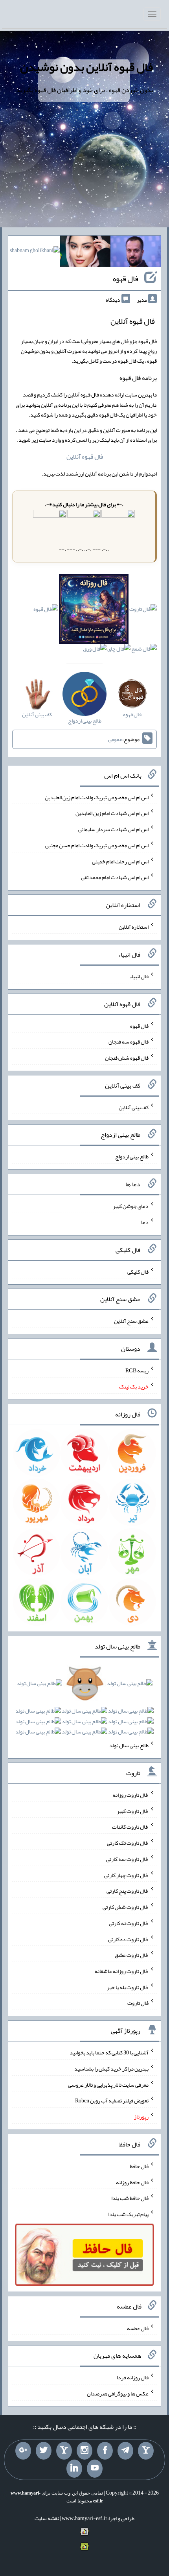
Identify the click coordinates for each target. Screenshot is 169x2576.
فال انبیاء (139, 976)
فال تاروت (138, 2003)
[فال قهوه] (46, 611)
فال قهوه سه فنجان (129, 1042)
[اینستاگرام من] (84, 2451)
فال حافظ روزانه (132, 2182)
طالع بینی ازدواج (132, 1156)
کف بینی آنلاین (134, 1107)
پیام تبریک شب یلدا (128, 2214)
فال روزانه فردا (133, 2377)
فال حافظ (139, 2166)
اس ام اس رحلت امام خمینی (120, 861)
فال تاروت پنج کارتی (128, 1891)
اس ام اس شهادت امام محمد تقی (115, 877)
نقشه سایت (47, 2518)
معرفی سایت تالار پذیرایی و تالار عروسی (108, 2084)
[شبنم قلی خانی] (35, 252)
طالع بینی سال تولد (129, 1745)
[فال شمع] (144, 651)
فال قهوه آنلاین (85, 456)
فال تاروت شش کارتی (126, 1907)
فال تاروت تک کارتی (128, 1843)
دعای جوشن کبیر (131, 1206)
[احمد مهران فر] (136, 253)
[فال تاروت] (143, 611)
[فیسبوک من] (105, 2451)
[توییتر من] (44, 2451)
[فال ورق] (95, 651)
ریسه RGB (137, 1370)
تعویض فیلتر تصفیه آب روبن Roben (112, 2100)
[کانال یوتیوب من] (95, 2469)
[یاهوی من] (146, 2451)
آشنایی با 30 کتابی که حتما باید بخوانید (109, 2052)
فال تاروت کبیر (133, 1811)
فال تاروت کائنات (130, 1827)
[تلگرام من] (125, 2451)
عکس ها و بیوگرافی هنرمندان (118, 2393)
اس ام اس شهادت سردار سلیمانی (113, 829)
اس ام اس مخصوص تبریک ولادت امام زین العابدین (97, 797)
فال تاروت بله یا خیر (128, 1987)
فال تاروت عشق (132, 1955)
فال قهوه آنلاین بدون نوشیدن (86, 67)
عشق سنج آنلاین (131, 1321)
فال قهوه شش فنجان (127, 1058)
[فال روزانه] (94, 611)
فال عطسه (138, 2328)
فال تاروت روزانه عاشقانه (122, 1971)
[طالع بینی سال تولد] (84, 1710)
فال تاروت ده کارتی (128, 1939)
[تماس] (64, 2451)
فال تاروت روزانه (131, 1795)
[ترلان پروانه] (85, 253)
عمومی (115, 739)
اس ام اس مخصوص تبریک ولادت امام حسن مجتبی (97, 845)
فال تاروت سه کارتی (127, 1859)
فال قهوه (126, 278)
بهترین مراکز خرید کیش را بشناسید (111, 2069)
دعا (145, 1222)
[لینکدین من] (74, 2469)
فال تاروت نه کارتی (129, 1923)
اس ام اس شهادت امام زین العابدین (112, 813)
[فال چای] (119, 651)
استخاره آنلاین (134, 927)
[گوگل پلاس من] (23, 2451)
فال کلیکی (138, 1271)
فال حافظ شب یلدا (130, 2198)
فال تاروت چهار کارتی (126, 1875)
